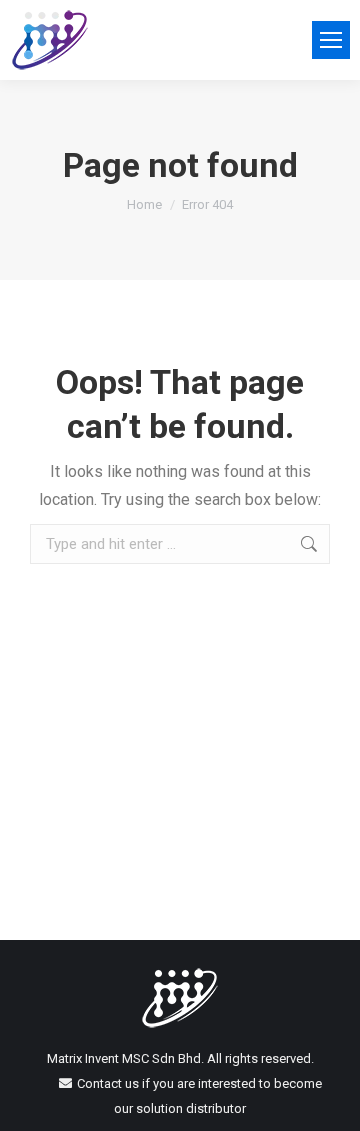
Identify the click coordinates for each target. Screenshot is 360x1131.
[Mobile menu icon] (331, 40)
